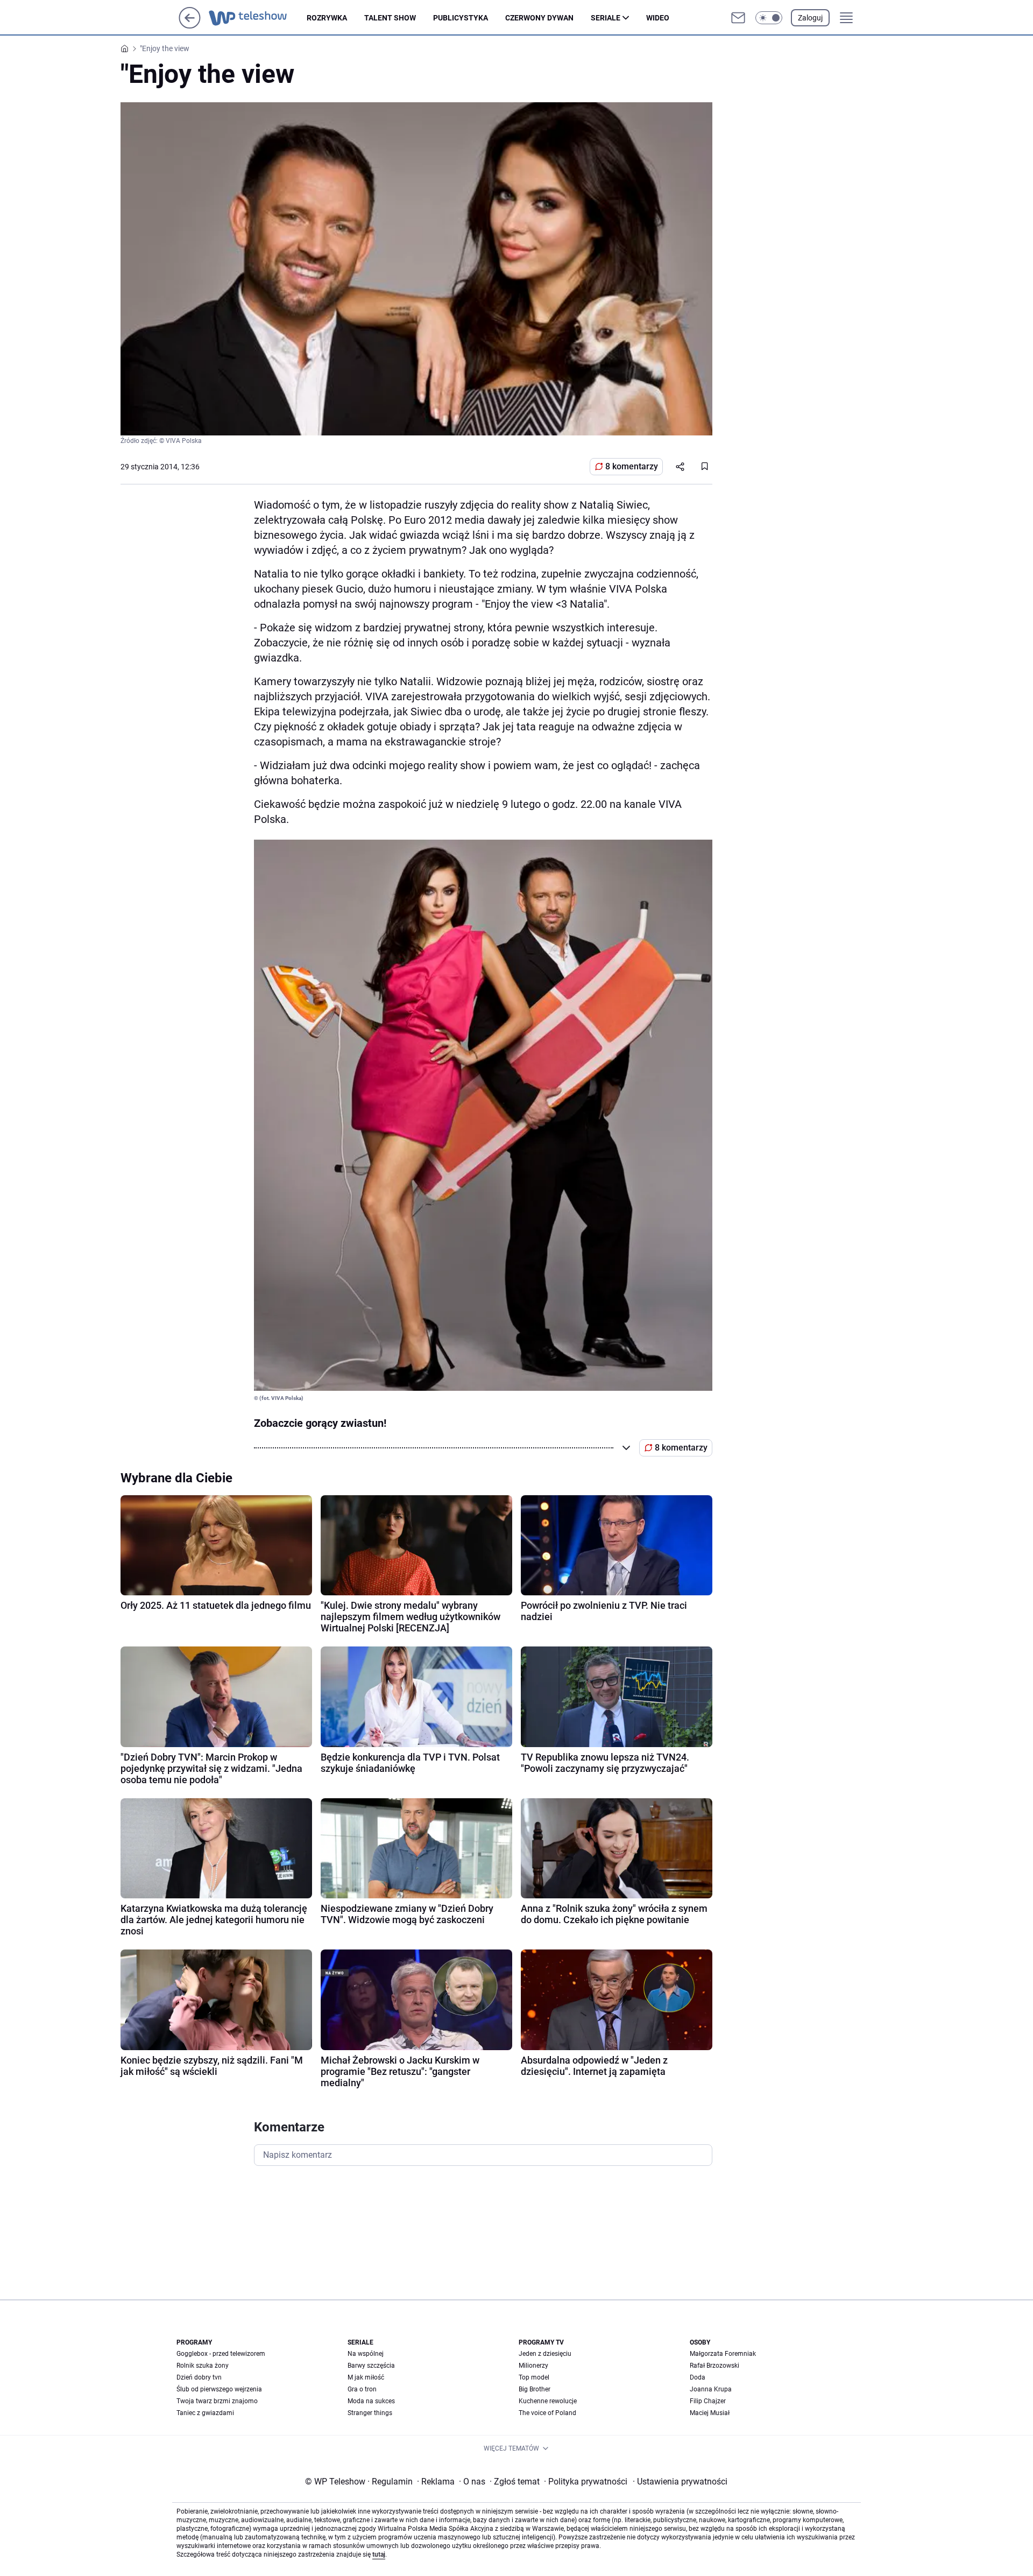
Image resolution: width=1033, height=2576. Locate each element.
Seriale (606, 18)
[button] (769, 18)
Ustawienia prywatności (680, 2482)
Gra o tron (362, 2389)
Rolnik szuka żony (203, 2366)
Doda (698, 2377)
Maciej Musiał (710, 2413)
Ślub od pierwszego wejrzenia (219, 2389)
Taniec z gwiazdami (205, 2413)
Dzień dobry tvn (199, 2377)
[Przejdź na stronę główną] (190, 26)
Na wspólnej (366, 2354)
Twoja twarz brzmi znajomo (217, 2401)
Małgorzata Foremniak (723, 2354)
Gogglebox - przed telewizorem (221, 2354)
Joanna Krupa (711, 2389)
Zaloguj (810, 18)
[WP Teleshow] (258, 18)
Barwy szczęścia (371, 2366)
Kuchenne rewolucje (548, 2401)
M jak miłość (366, 2377)
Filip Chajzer (708, 2401)
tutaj (379, 2554)
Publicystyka (461, 18)
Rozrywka (327, 18)
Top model (534, 2377)
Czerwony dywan (539, 18)
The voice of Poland (547, 2413)
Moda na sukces (371, 2401)
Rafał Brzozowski (714, 2366)
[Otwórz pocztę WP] (738, 18)
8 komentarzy (632, 466)
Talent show (390, 18)
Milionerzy (533, 2366)
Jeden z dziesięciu (545, 2354)
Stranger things (370, 2413)
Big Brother (535, 2389)
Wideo (658, 18)
